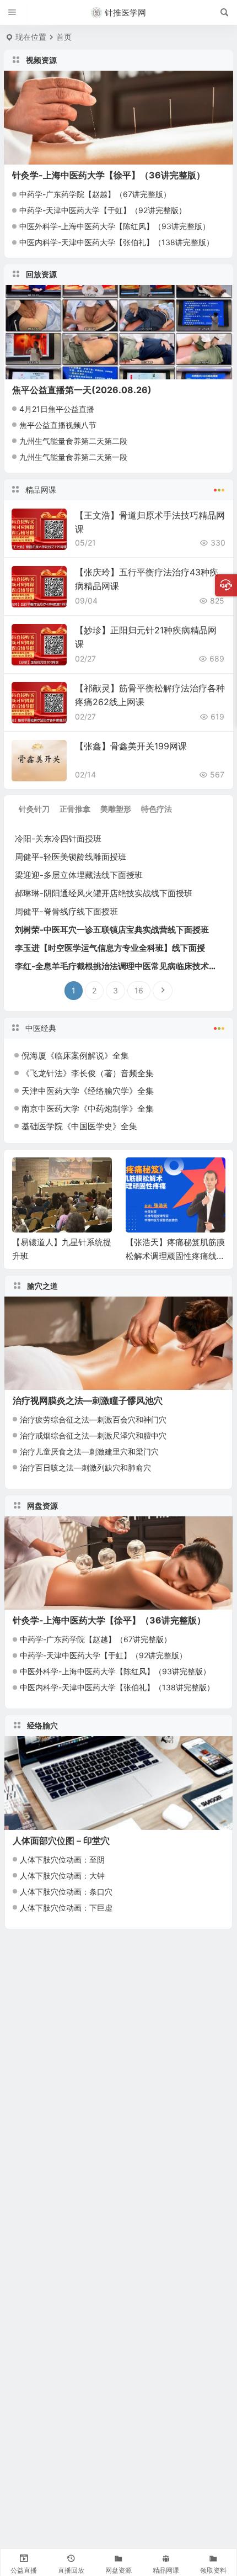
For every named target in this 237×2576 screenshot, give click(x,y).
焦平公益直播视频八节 (58, 425)
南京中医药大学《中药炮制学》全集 (88, 1109)
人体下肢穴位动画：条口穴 (66, 1892)
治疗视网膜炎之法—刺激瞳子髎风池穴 (88, 1400)
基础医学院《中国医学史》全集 (79, 1126)
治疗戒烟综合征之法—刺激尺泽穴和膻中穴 (93, 1435)
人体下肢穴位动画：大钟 (62, 1876)
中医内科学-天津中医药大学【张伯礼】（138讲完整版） (117, 242)
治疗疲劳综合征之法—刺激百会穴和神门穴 (93, 1419)
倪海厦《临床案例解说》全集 (75, 1056)
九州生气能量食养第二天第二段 (73, 441)
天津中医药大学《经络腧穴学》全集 (88, 1091)
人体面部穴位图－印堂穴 (61, 1840)
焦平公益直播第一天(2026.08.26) (82, 390)
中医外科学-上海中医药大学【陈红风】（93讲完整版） (115, 226)
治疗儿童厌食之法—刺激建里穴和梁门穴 (89, 1451)
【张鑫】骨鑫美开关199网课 (131, 746)
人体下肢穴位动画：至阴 (62, 1860)
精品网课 (41, 490)
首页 (64, 37)
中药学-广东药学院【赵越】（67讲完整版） (95, 194)
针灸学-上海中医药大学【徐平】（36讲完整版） (109, 175)
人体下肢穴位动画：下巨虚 (66, 1908)
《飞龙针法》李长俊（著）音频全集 (88, 1073)
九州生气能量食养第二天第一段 (73, 457)
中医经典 (41, 1028)
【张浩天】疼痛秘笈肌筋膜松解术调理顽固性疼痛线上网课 (175, 1256)
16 (139, 990)
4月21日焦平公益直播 (57, 409)
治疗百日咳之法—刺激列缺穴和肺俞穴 (85, 1467)
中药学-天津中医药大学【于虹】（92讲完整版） (103, 210)
